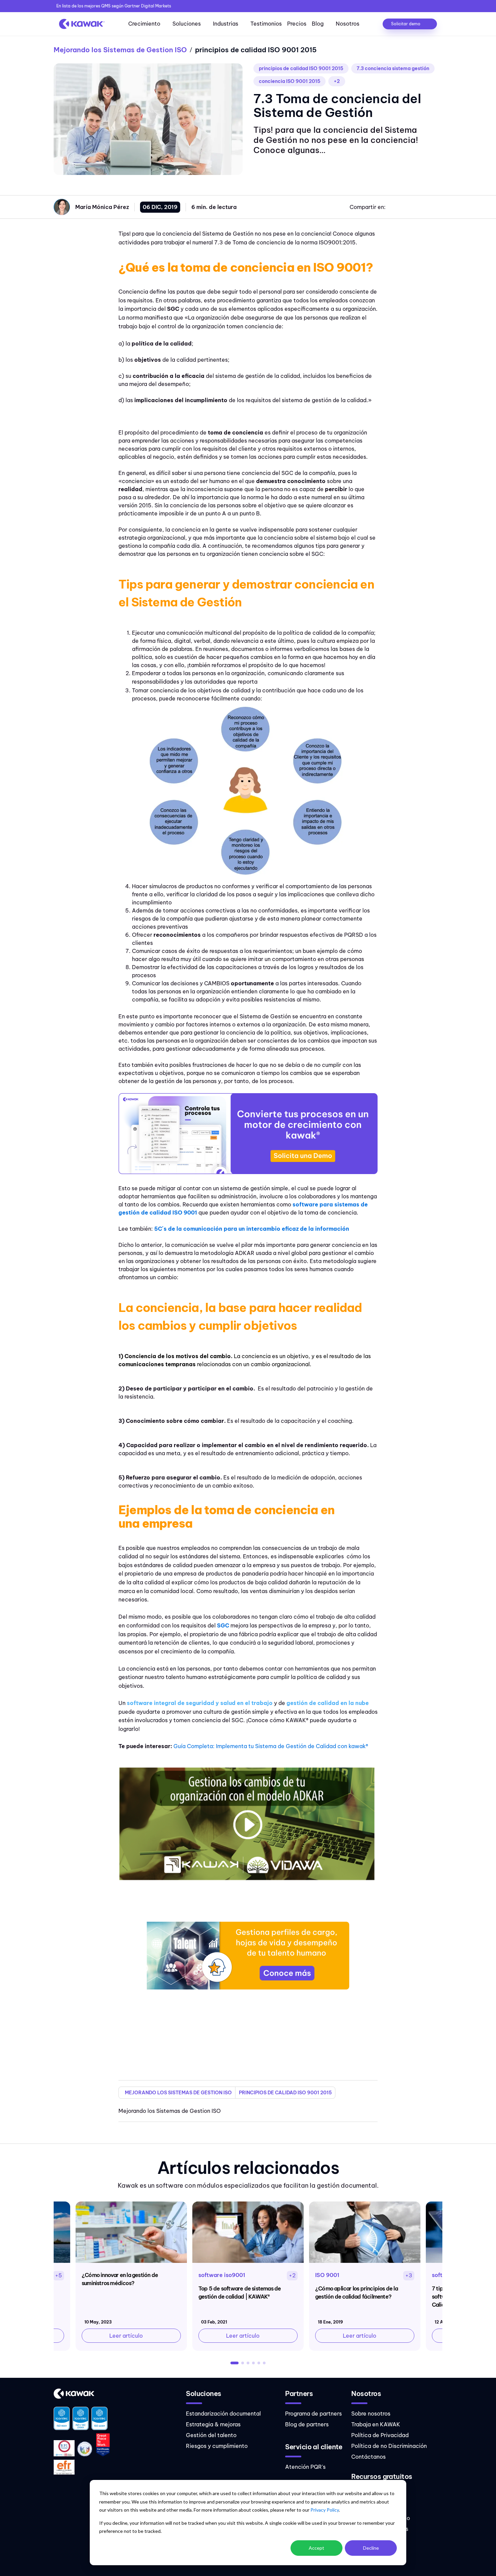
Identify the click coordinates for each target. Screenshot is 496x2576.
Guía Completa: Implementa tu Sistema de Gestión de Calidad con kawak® (271, 1746)
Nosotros (348, 24)
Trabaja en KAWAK (376, 2424)
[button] (235, 2363)
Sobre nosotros (371, 2414)
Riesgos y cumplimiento (217, 2446)
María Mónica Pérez (102, 207)
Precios (297, 24)
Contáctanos (368, 2457)
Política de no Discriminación (389, 2446)
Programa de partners (313, 2414)
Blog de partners (307, 2424)
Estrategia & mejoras (213, 2424)
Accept (316, 2548)
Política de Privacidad (380, 2435)
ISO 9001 (327, 2275)
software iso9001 (222, 2275)
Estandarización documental (223, 2414)
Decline (371, 2548)
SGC (223, 1625)
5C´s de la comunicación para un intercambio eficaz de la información (252, 1229)
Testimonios (266, 24)
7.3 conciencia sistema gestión (393, 68)
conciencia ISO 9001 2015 (290, 81)
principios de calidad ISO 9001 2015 (301, 68)
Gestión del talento (211, 2435)
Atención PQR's (305, 2467)
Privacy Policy (325, 2510)
